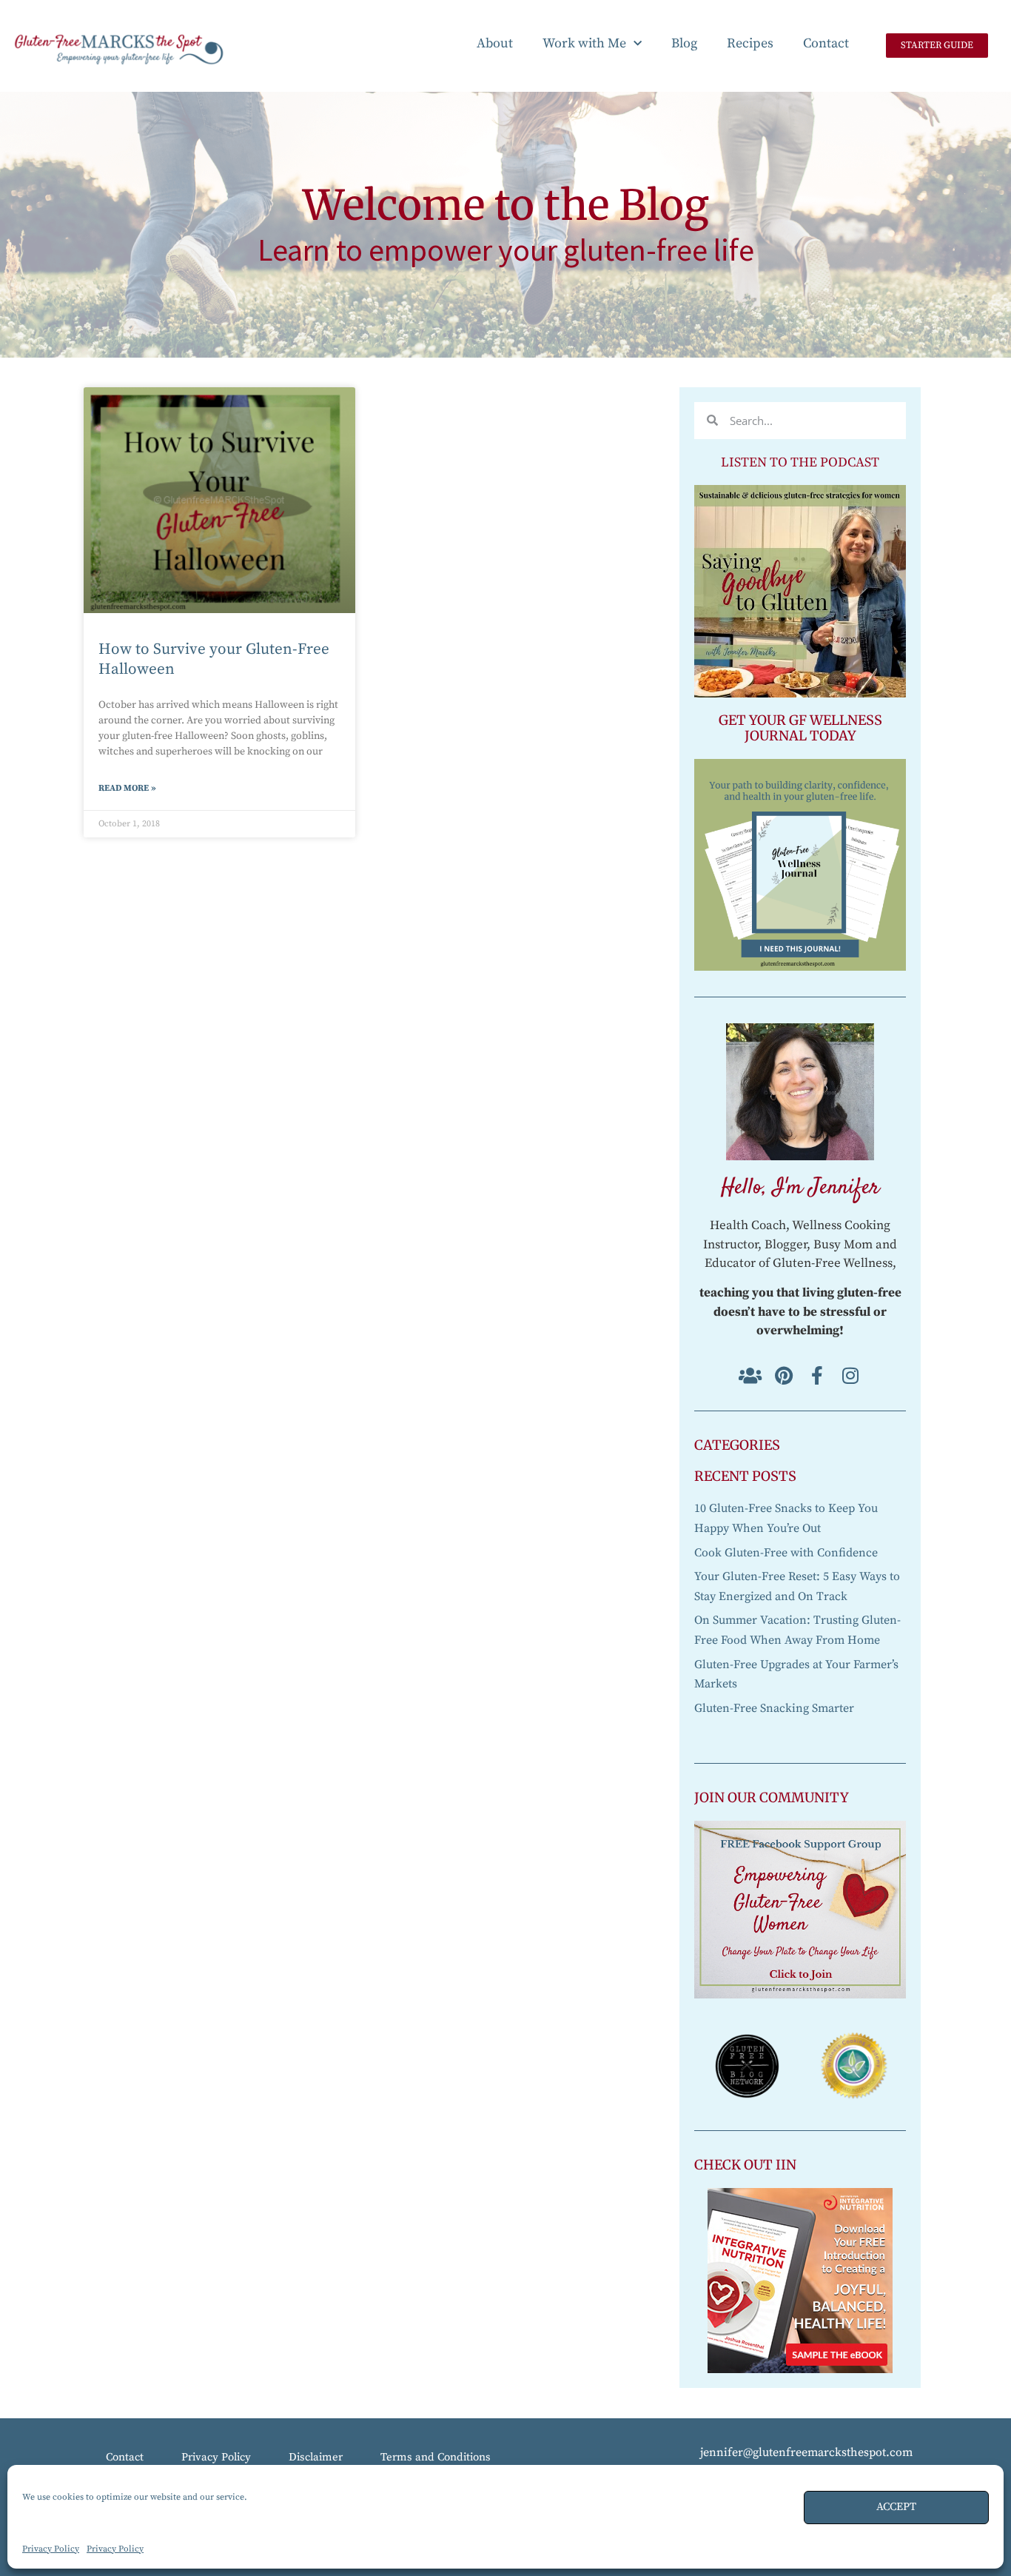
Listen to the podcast (800, 462)
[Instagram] (850, 1375)
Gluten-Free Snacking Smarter (774, 1708)
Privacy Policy (51, 2549)
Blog (684, 43)
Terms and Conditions (436, 2457)
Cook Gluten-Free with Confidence (786, 1553)
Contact (826, 43)
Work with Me (584, 43)
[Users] (750, 1375)
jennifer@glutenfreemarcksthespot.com (806, 2452)
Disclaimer (316, 2457)
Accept (896, 2507)
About (495, 43)
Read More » (127, 788)
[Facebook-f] (817, 1375)
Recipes (750, 43)
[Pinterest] (783, 1375)
